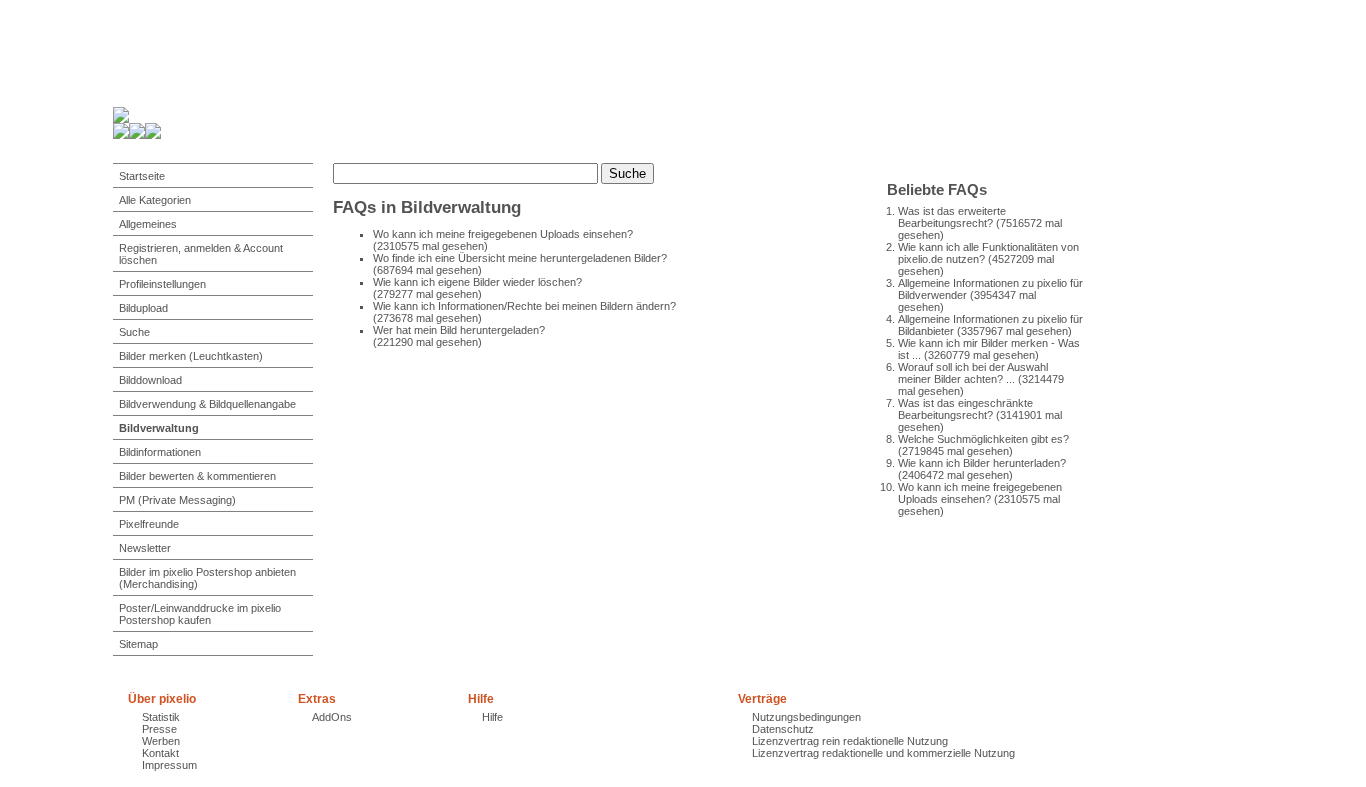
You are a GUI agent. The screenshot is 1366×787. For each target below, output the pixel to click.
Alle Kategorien (155, 200)
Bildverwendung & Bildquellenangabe (207, 404)
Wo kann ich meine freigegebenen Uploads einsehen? (980, 493)
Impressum (169, 765)
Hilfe (492, 717)
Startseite (142, 176)
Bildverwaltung (159, 428)
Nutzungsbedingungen (806, 717)
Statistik (161, 717)
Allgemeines (148, 224)
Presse (159, 729)
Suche (134, 332)
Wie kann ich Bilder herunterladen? (982, 463)
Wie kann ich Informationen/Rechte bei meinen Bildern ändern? (524, 306)
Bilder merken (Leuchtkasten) (191, 356)
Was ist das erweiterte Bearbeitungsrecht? (952, 217)
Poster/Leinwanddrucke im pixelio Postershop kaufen (200, 614)
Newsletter (145, 548)
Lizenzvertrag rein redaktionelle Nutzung (850, 741)
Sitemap (138, 644)
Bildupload (143, 308)
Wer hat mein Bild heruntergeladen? (459, 330)
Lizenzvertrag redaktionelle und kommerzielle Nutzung (883, 753)
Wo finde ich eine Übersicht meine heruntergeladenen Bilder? (520, 258)
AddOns (332, 717)
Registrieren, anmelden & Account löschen (201, 254)
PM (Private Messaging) (177, 500)
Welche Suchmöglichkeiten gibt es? (983, 439)
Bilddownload (150, 380)
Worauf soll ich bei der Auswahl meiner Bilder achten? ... (973, 373)
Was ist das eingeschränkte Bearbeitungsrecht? (965, 409)
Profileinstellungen (162, 284)
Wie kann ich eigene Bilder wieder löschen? (477, 282)
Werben (161, 741)
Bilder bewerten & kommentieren (197, 476)
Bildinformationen (160, 452)
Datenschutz (783, 729)
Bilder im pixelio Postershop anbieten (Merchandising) (207, 578)
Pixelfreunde (149, 524)
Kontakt (160, 753)
